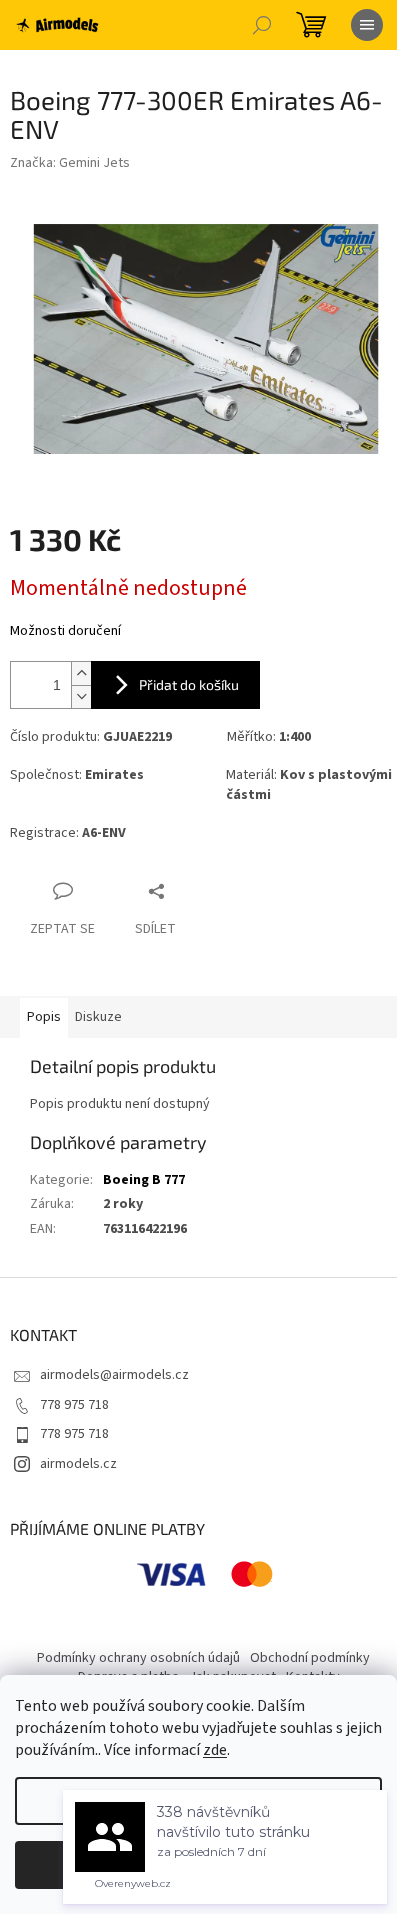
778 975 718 (74, 1405)
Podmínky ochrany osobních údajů (138, 1658)
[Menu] (367, 25)
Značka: (70, 163)
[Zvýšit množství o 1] (81, 673)
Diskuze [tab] (98, 1017)
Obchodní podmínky (310, 1658)
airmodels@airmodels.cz (114, 1375)
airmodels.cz (78, 1464)
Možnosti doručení (65, 631)
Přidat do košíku (189, 684)
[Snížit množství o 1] (81, 696)
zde (215, 1750)
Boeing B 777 (144, 1180)
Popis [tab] (44, 1017)
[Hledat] (262, 25)
